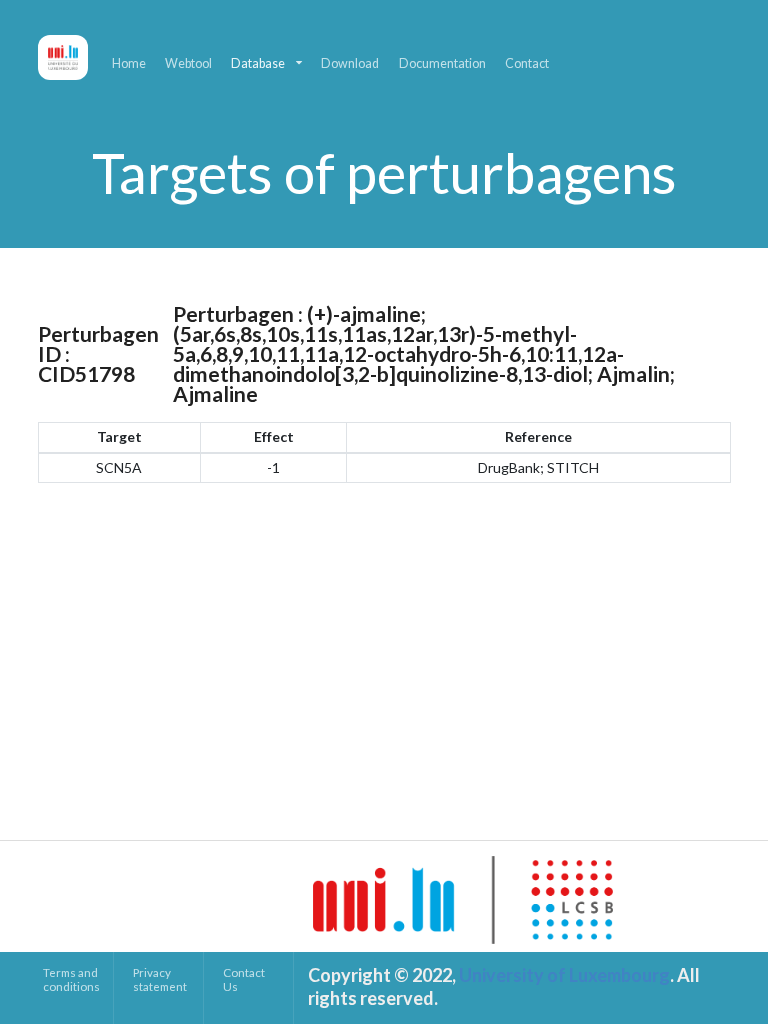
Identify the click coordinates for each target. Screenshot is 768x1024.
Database (258, 63)
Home (129, 63)
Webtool (188, 63)
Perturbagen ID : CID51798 (98, 354)
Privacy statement (160, 979)
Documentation (442, 63)
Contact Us (244, 979)
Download (350, 63)
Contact (527, 63)
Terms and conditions (71, 979)
